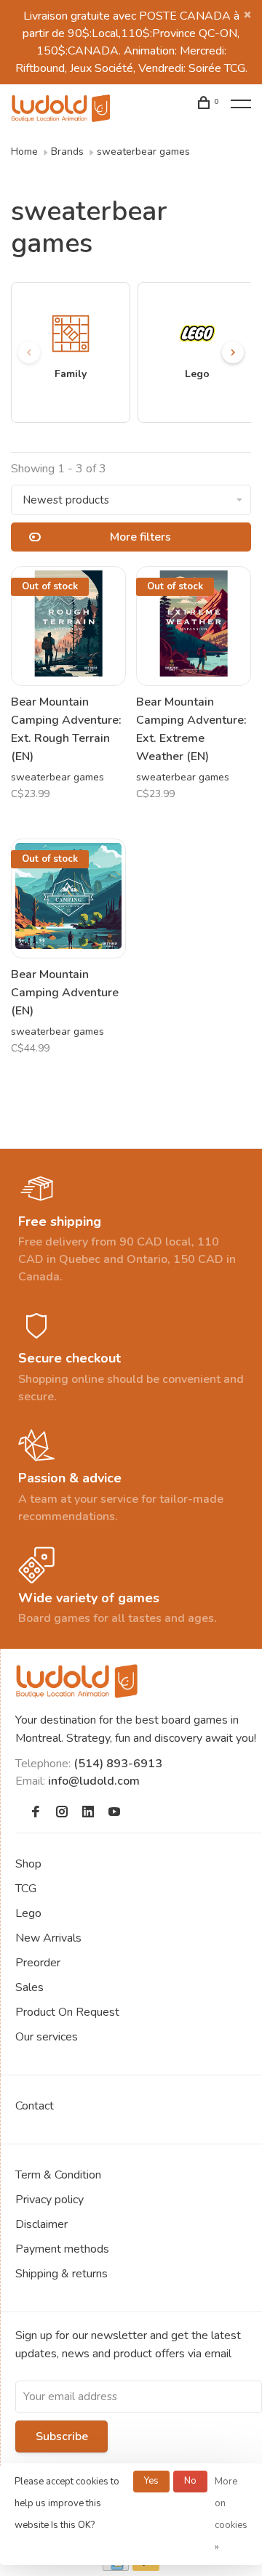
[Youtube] (114, 1813)
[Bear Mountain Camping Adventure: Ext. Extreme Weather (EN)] (194, 626)
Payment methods (62, 2249)
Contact (35, 2106)
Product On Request (67, 2012)
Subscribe (62, 2436)
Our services (47, 2037)
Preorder (38, 1963)
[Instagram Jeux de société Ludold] (62, 1813)
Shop (28, 1864)
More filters (140, 537)
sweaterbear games (143, 152)
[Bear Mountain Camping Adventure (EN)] (68, 899)
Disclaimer (41, 2224)
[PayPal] (146, 2567)
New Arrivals (48, 1938)
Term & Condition (58, 2175)
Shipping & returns (61, 2274)
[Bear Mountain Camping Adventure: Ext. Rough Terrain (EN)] (68, 626)
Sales (29, 1987)
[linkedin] (88, 1813)
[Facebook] (36, 1813)
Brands (67, 152)
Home (24, 152)
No (190, 2481)
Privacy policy (49, 2200)
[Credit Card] (116, 2567)
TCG (26, 1889)
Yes (151, 2481)
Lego (28, 1913)
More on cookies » (231, 2514)
